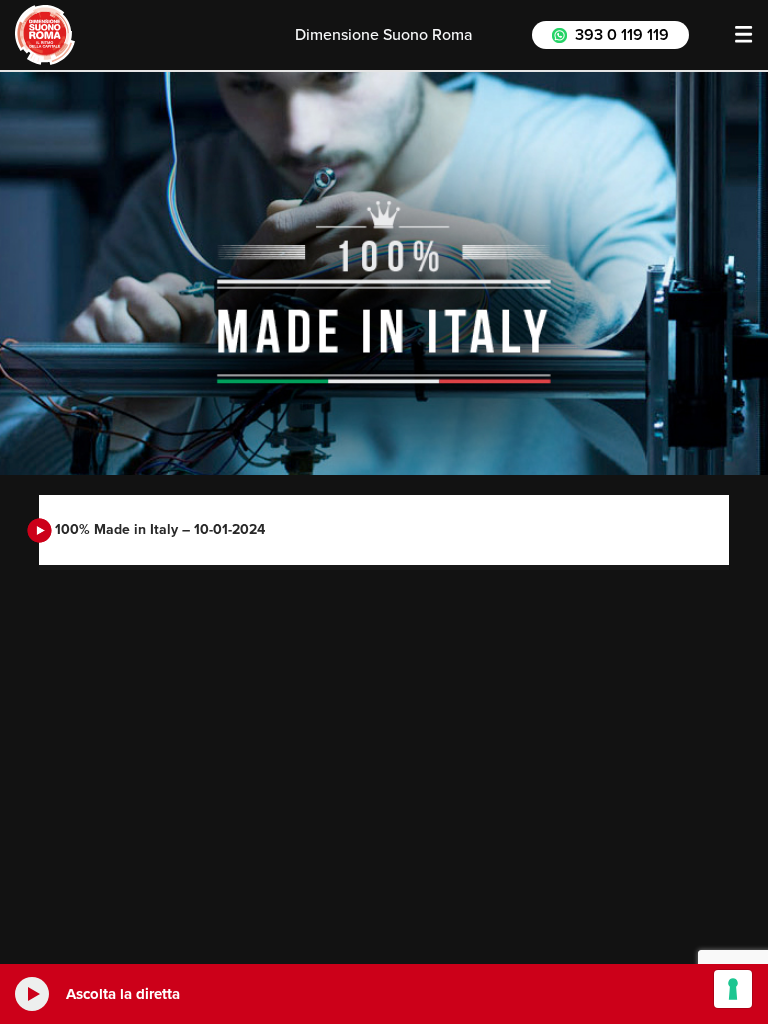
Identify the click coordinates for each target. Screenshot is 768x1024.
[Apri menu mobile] (744, 35)
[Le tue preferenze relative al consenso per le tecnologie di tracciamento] (733, 989)
